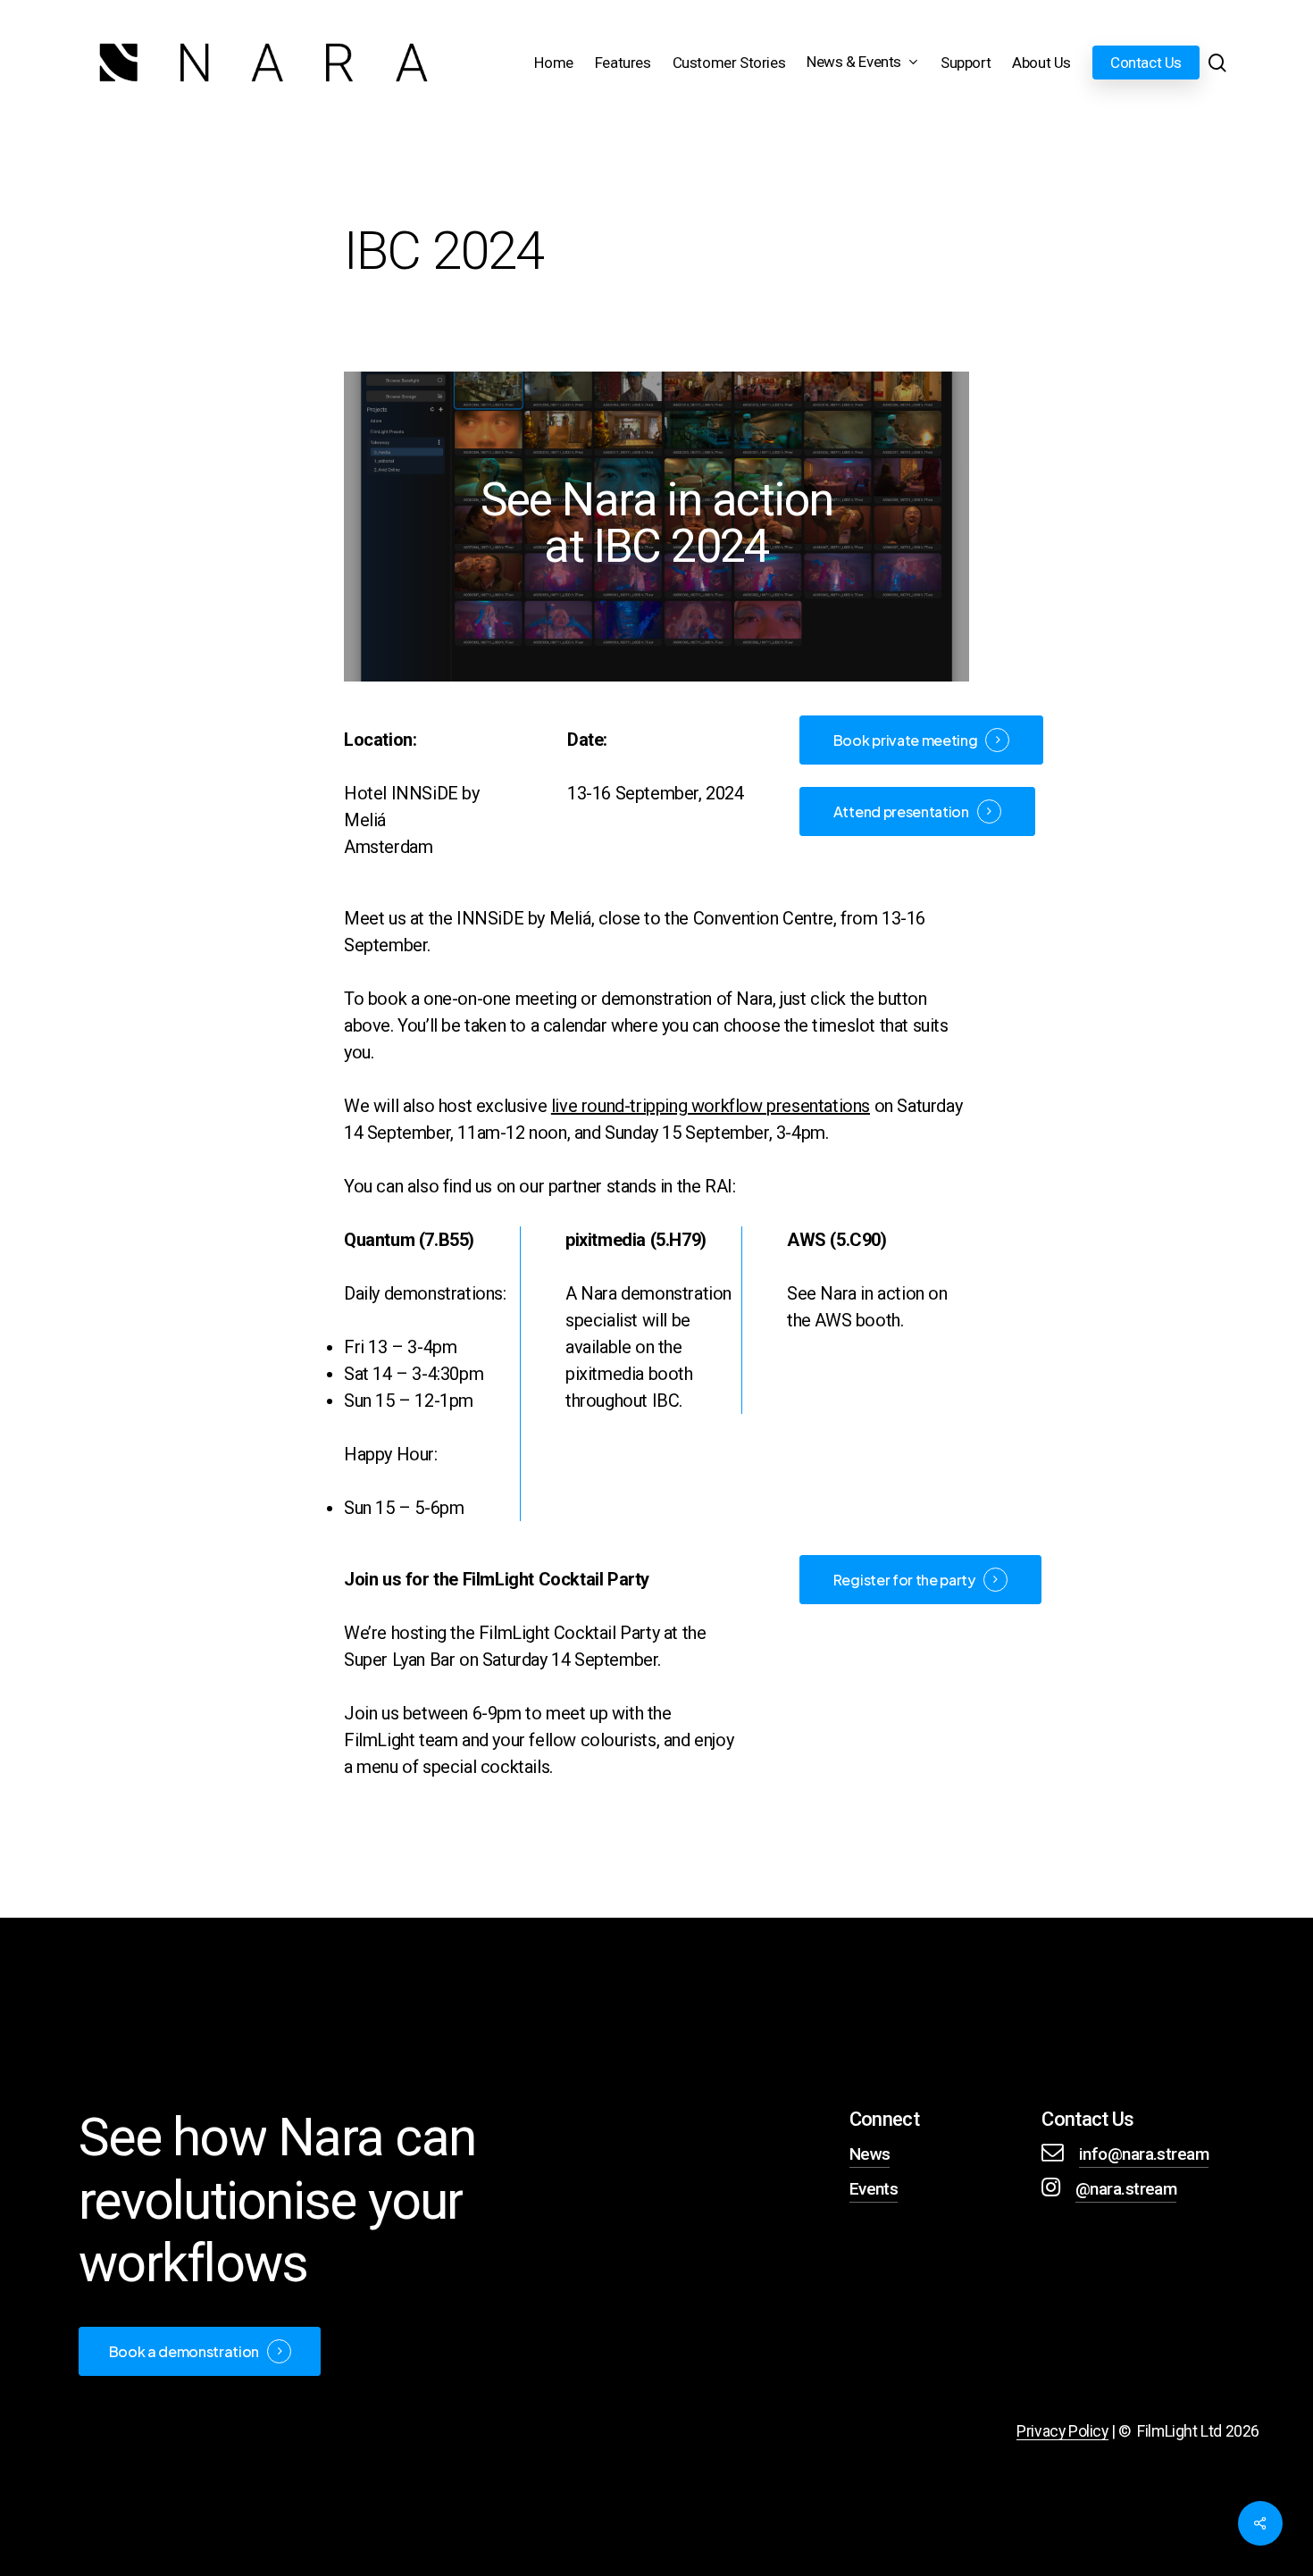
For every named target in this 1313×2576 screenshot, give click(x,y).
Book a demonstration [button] (184, 2352)
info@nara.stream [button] (1144, 2154)
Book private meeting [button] (906, 740)
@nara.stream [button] (1126, 2189)
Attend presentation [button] (901, 811)
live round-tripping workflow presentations (711, 1106)
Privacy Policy (1062, 2431)
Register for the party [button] (904, 1580)
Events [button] (874, 2189)
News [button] (870, 2154)
